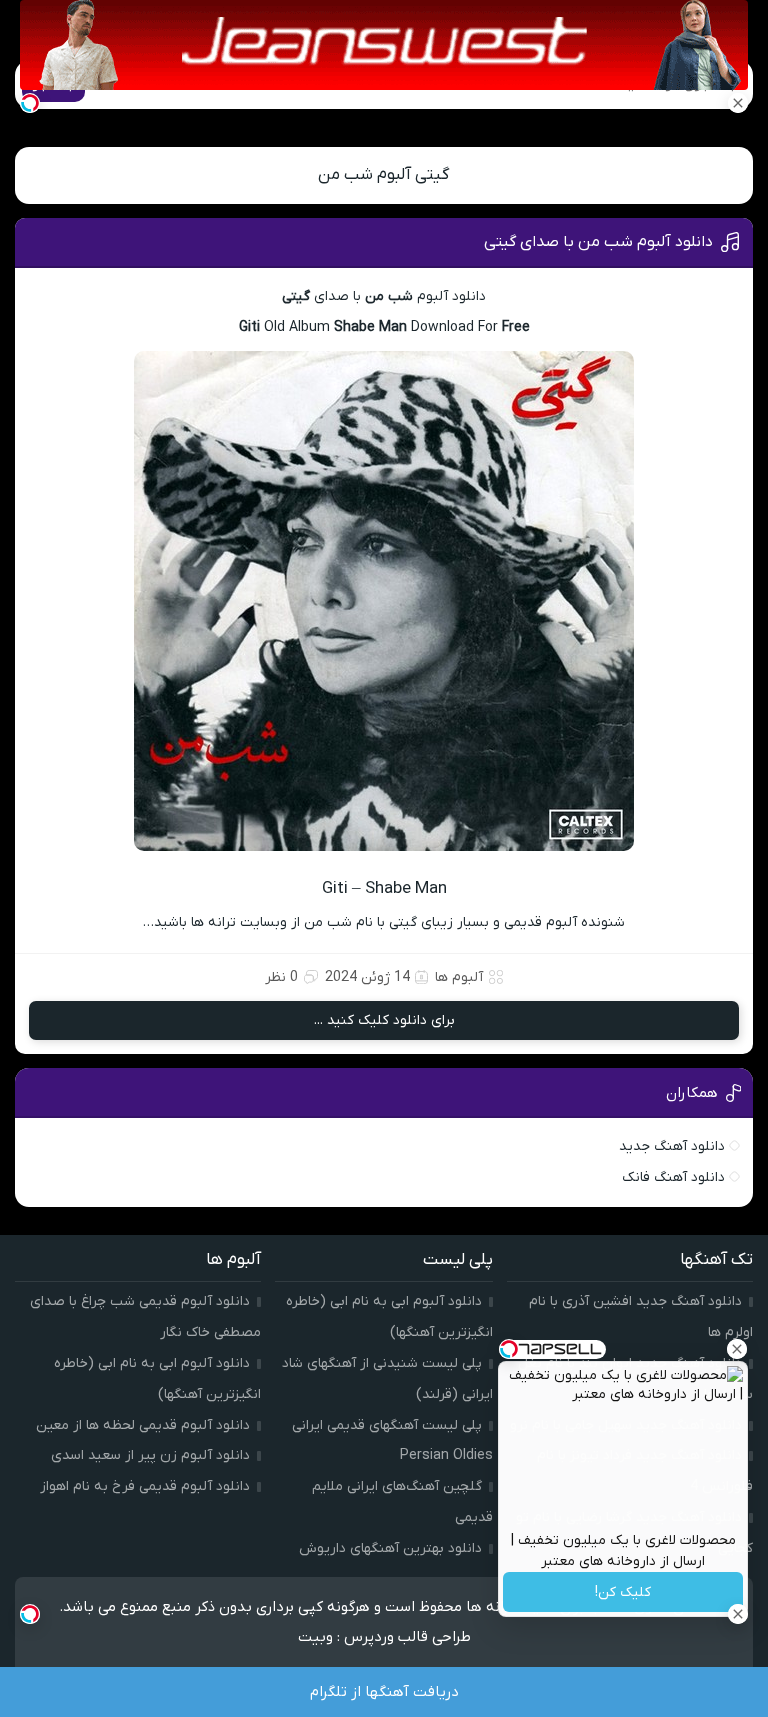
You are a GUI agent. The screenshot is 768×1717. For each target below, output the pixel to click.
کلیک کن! (623, 1592)
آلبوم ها (459, 977)
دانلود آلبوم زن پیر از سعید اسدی (150, 1455)
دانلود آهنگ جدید (672, 1146)
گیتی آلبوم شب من (384, 175)
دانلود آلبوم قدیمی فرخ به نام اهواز (145, 1486)
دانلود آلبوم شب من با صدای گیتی (598, 242)
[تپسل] (30, 103)
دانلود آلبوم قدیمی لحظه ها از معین (143, 1425)
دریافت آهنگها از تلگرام (384, 1692)
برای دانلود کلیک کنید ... (384, 1020)
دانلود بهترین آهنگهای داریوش (390, 1548)
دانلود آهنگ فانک (673, 1177)
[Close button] (737, 1349)
